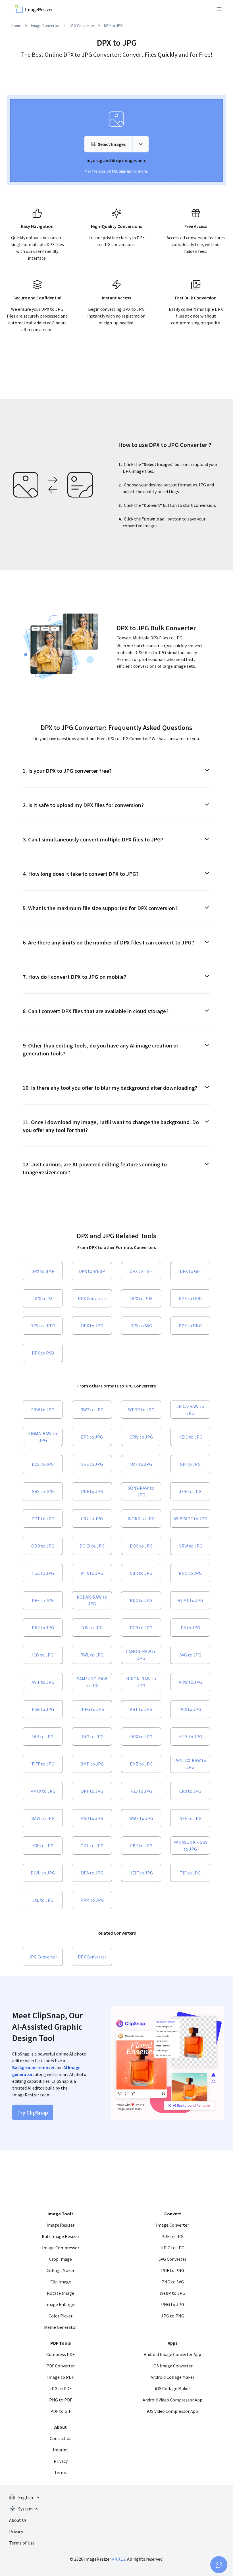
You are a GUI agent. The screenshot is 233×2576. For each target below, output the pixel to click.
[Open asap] (219, 2565)
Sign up (125, 171)
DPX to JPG (113, 26)
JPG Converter (82, 26)
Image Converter (45, 26)
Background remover (33, 2067)
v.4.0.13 (119, 2559)
